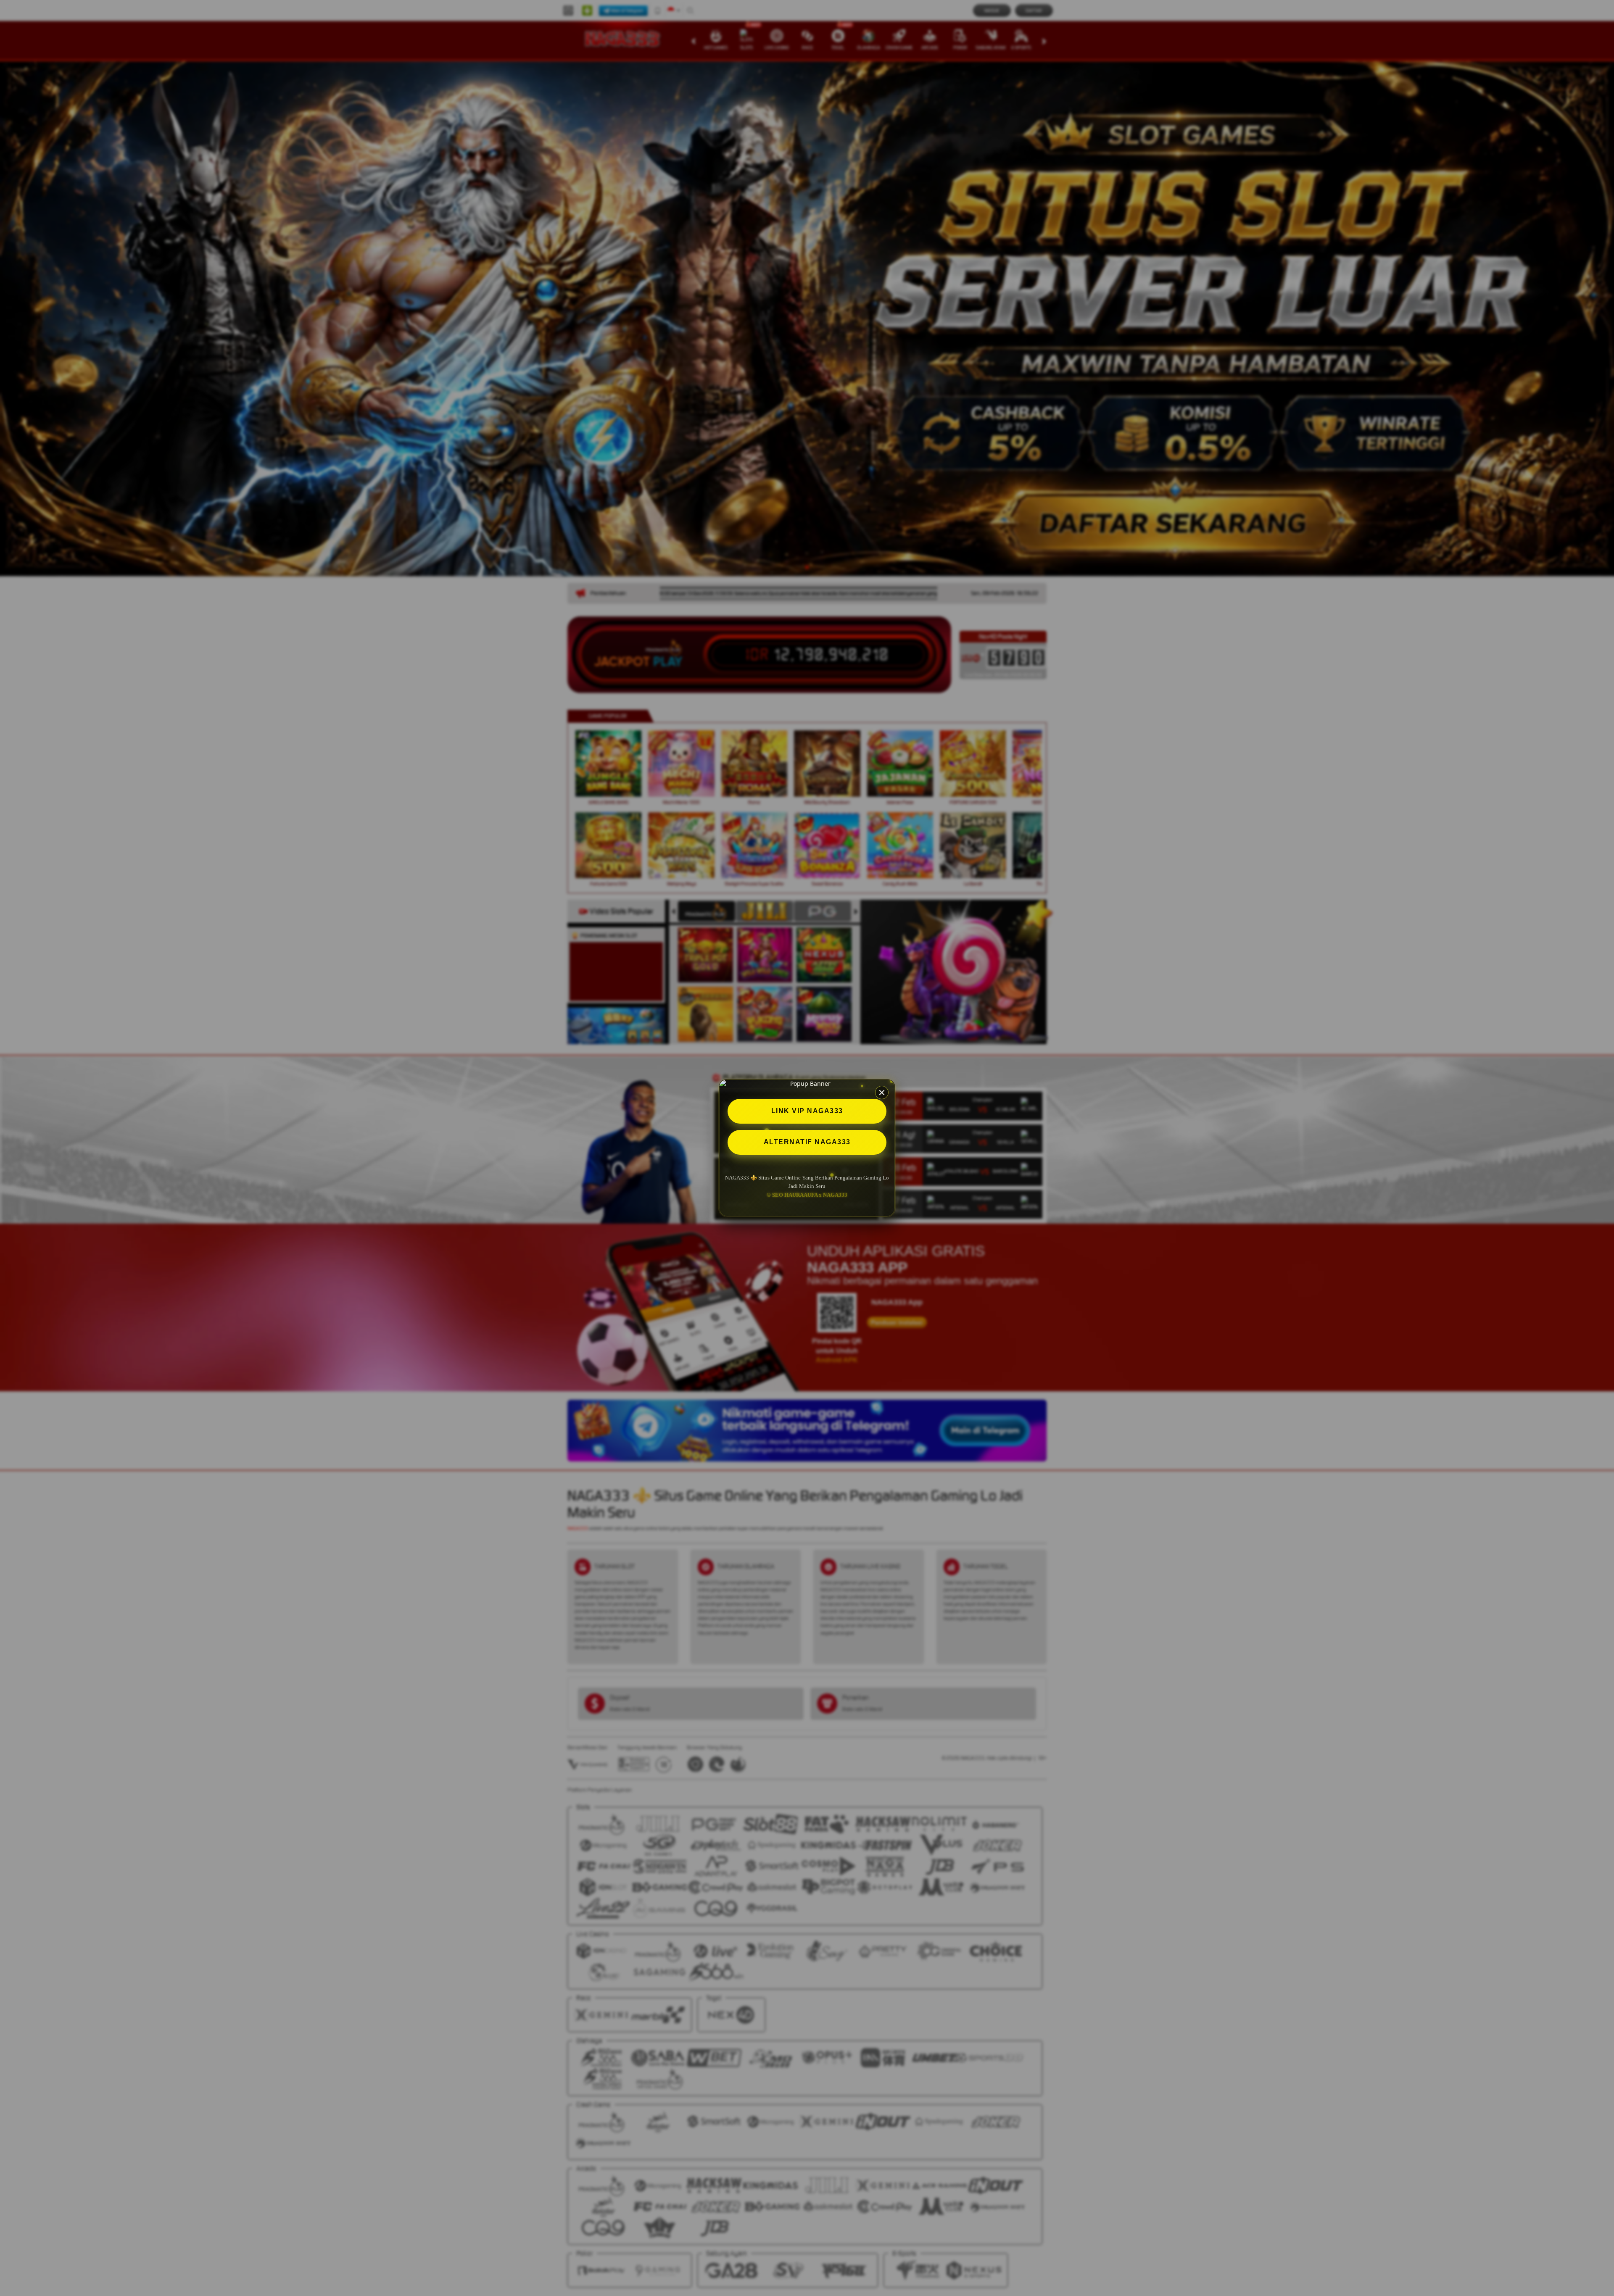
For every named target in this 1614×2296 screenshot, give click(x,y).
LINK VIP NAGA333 (807, 1111)
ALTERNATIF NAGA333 (807, 1142)
